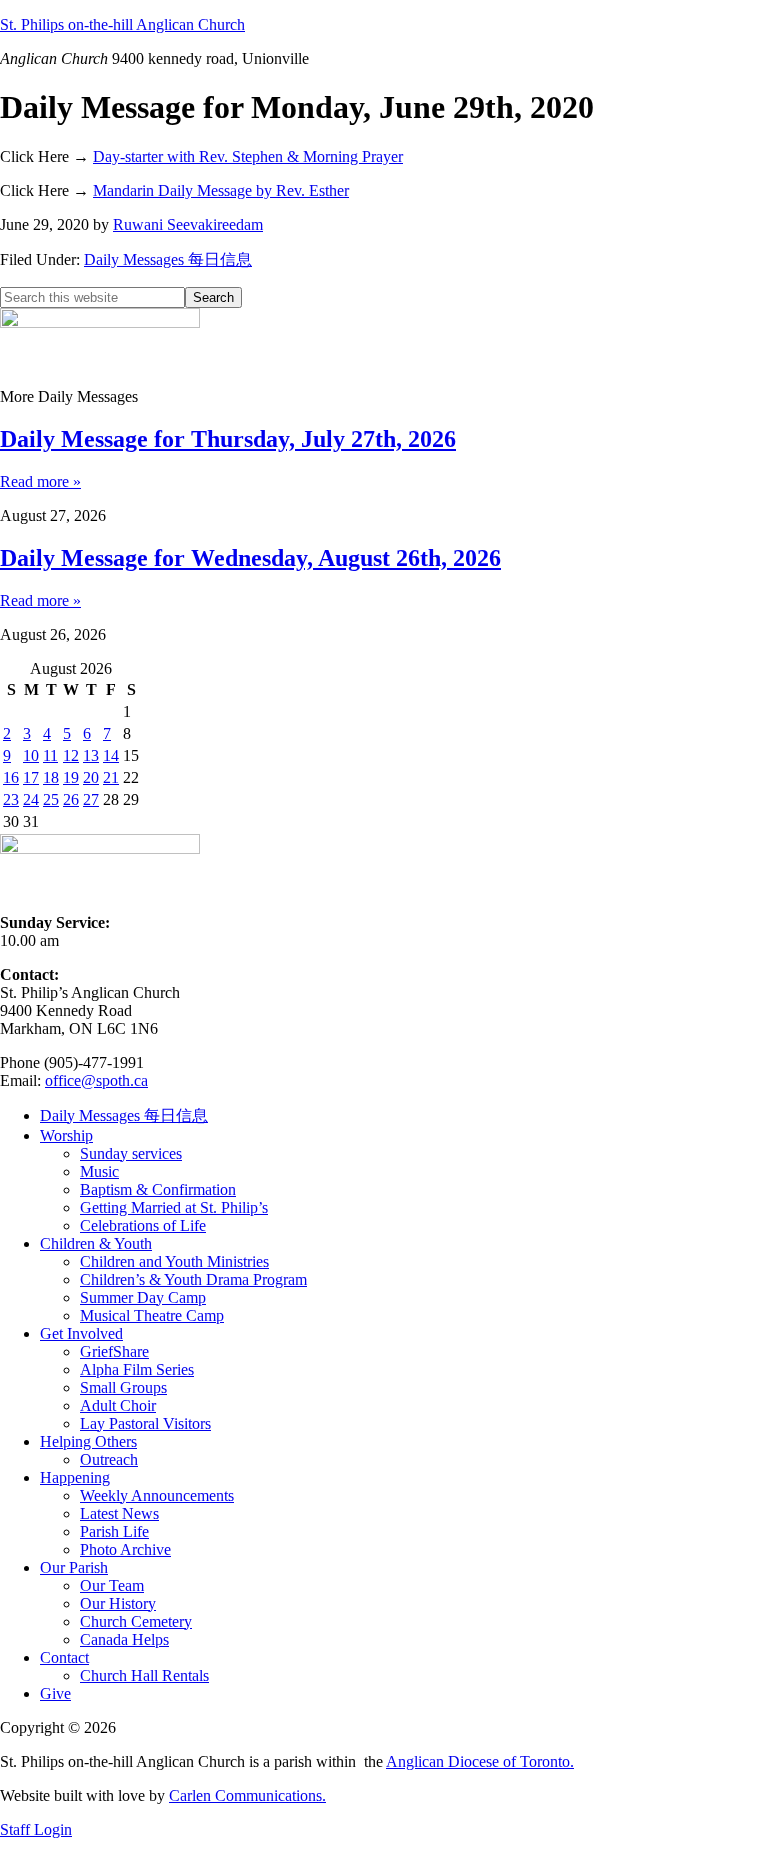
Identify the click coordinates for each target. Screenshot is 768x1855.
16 (11, 777)
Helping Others (88, 1441)
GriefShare (114, 1351)
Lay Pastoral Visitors (145, 1423)
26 (71, 799)
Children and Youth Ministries (174, 1261)
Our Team (112, 1585)
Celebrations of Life (143, 1225)
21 (111, 777)
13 (91, 755)
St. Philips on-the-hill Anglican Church (122, 24)
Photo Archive (125, 1549)
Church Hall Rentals (144, 1675)
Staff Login (36, 1829)
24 (31, 799)
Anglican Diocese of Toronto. (480, 1761)
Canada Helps (124, 1639)
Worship (66, 1135)
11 (50, 755)
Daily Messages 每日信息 (168, 259)
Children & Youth (96, 1243)
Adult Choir (118, 1405)
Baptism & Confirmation (158, 1189)
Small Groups (123, 1387)
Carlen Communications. (247, 1795)
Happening (75, 1477)
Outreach (109, 1459)
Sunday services (131, 1153)
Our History (118, 1603)
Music (99, 1171)
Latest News (119, 1513)
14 (111, 755)
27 (91, 799)
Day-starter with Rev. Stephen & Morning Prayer (248, 156)
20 (91, 777)
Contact (64, 1657)
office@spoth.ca (96, 1080)
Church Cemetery (136, 1621)
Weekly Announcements (157, 1495)
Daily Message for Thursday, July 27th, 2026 (228, 439)
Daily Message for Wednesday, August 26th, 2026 (250, 558)
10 (31, 755)
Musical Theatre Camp (152, 1315)
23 (11, 799)
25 (51, 799)
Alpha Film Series (137, 1369)
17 (31, 777)
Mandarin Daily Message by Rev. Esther (221, 190)
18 (51, 777)
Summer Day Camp (143, 1297)
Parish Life (114, 1531)
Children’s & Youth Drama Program (193, 1279)
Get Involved (81, 1333)
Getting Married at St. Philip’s (174, 1207)
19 (71, 777)
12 (71, 755)
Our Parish (74, 1567)
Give (55, 1693)
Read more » (40, 481)
